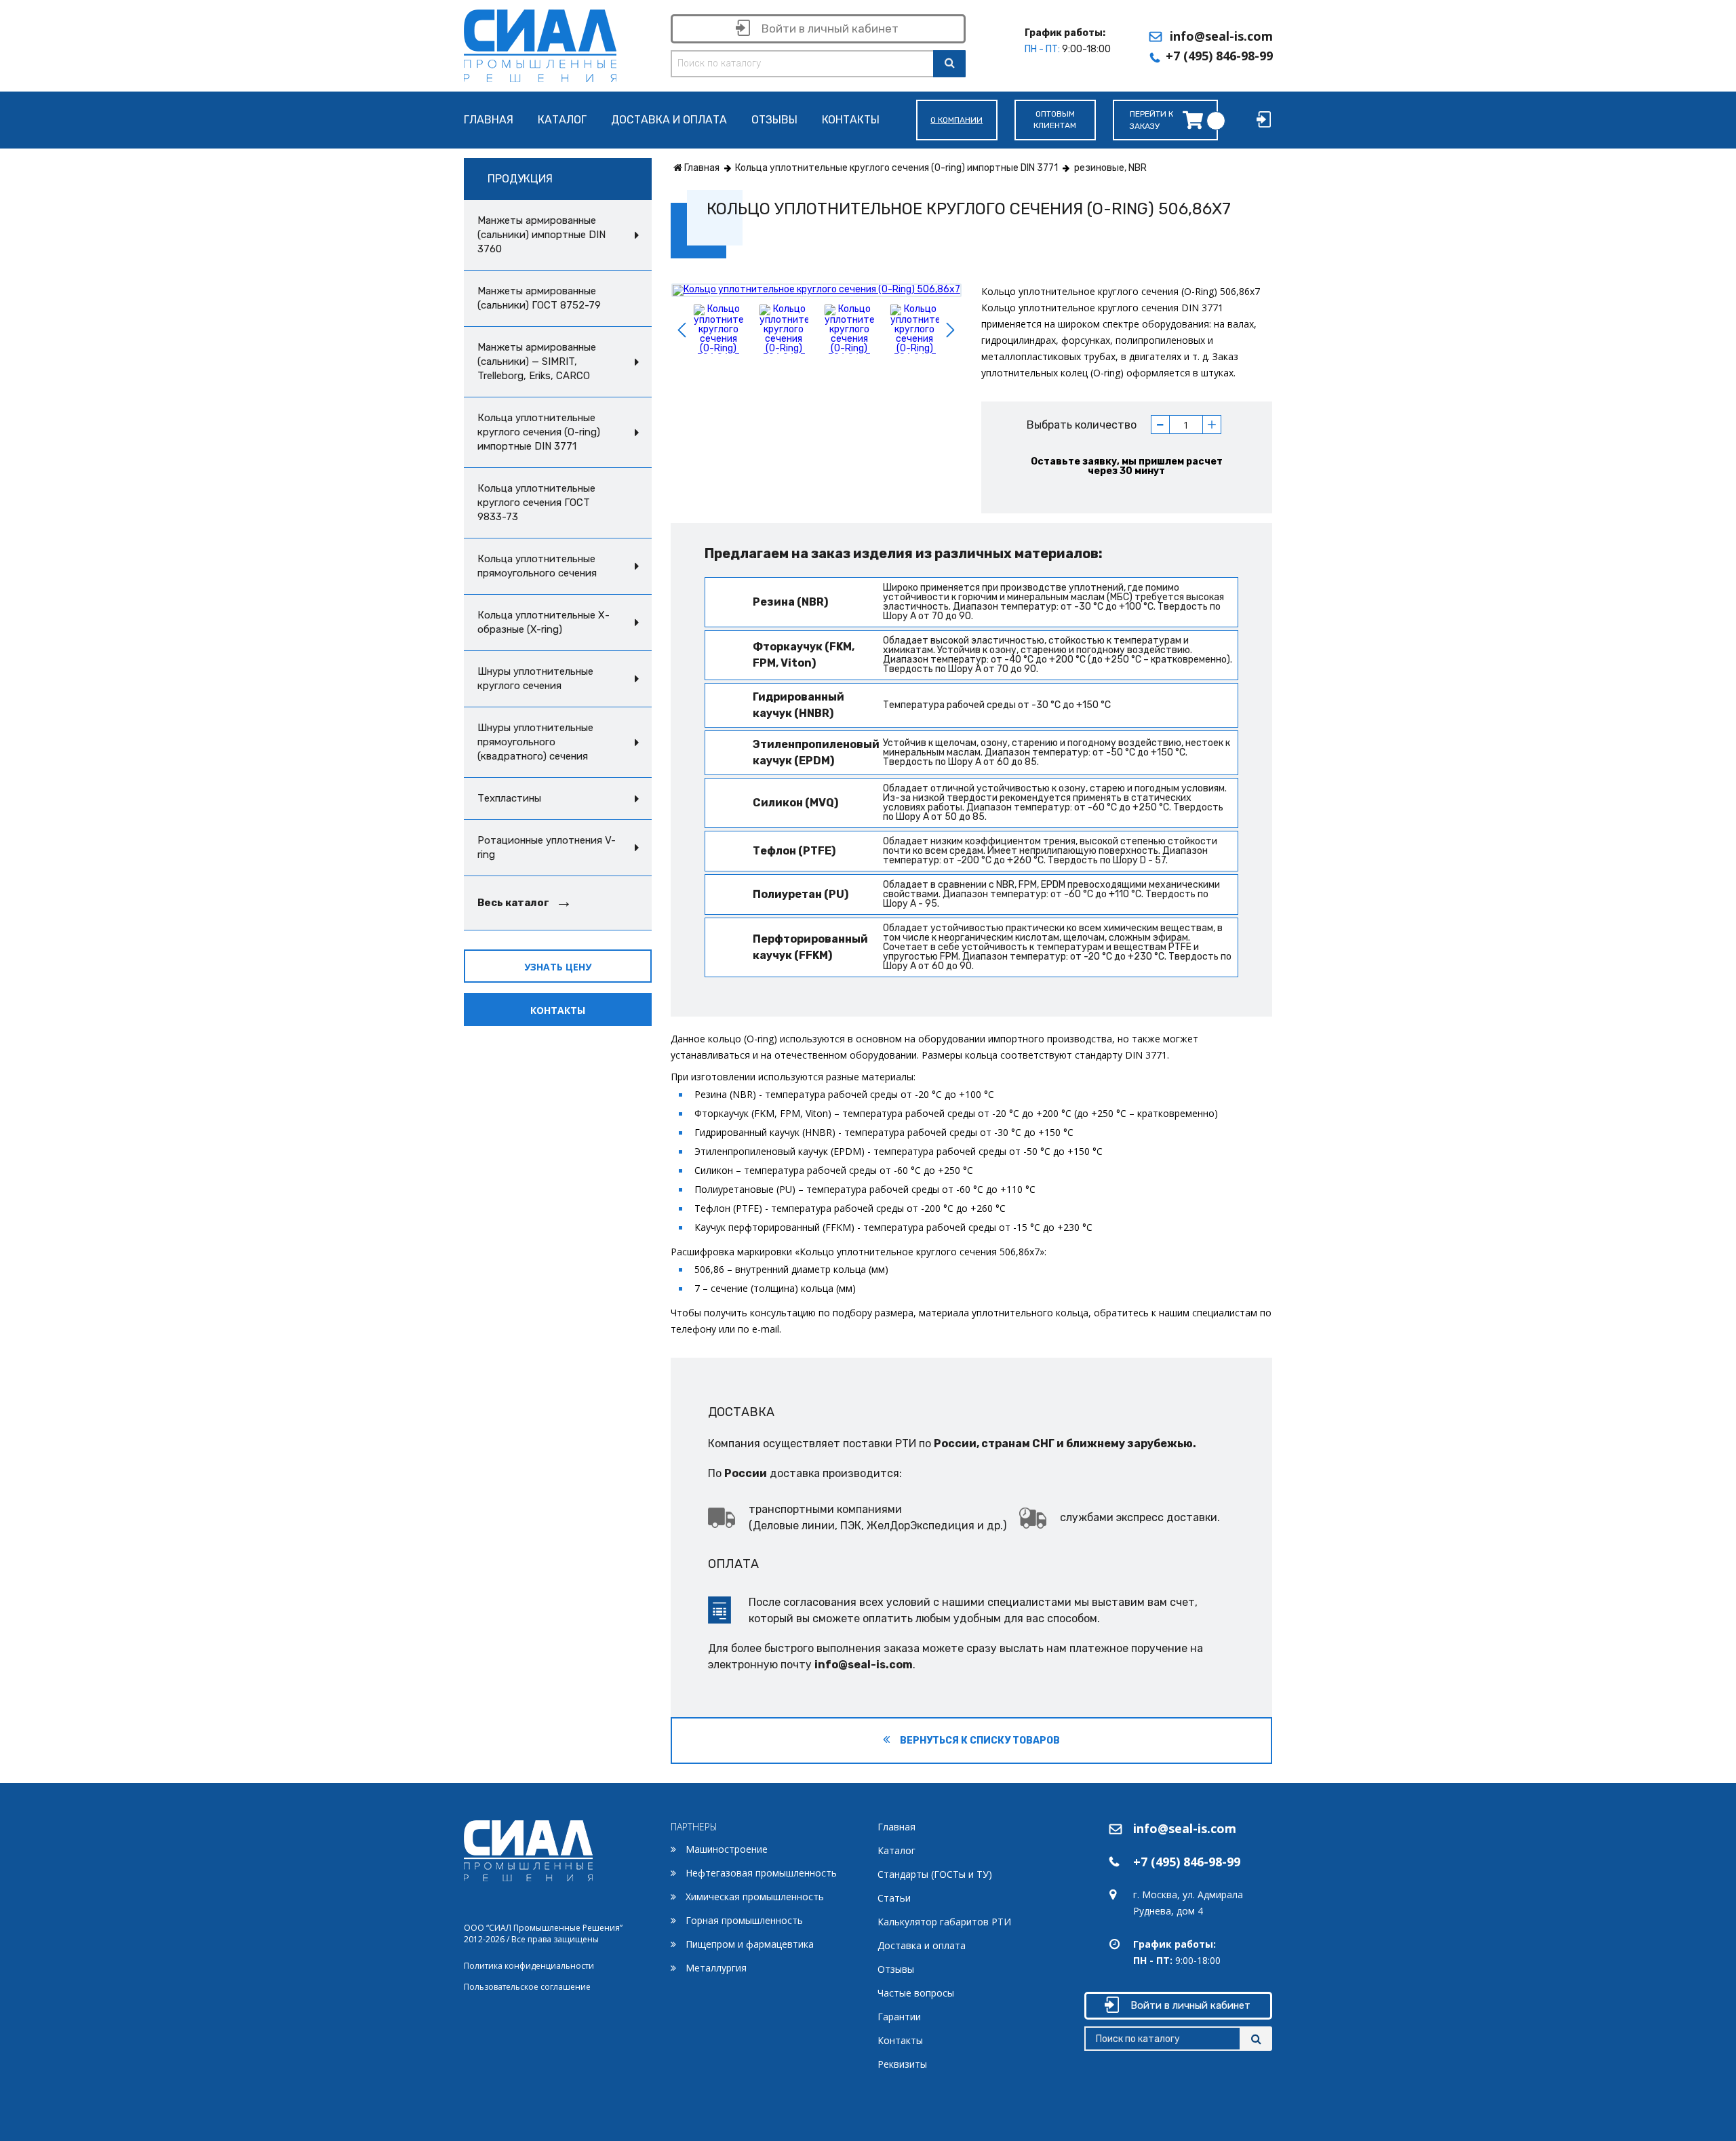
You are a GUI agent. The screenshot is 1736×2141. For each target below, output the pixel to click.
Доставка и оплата (669, 120)
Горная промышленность (744, 1920)
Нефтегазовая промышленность (761, 1873)
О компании (956, 120)
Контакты (851, 120)
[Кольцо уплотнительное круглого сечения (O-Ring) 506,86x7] (816, 290)
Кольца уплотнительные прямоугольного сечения (537, 566)
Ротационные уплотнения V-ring (547, 847)
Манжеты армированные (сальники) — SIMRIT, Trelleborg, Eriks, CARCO (537, 361)
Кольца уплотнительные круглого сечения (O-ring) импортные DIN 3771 (539, 432)
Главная (489, 120)
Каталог (562, 120)
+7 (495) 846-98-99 (1219, 56)
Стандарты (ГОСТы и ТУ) (935, 1874)
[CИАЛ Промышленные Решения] (540, 43)
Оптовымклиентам (1055, 120)
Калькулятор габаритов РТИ (944, 1922)
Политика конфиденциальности (529, 1966)
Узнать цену (558, 967)
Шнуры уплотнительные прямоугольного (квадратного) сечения (535, 742)
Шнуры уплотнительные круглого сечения (535, 679)
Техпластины (509, 798)
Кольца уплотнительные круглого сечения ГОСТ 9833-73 (536, 503)
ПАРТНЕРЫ (694, 1827)
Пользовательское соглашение (527, 1987)
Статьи (894, 1898)
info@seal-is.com (1221, 36)
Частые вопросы (916, 1993)
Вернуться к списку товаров (979, 1741)
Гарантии (899, 2017)
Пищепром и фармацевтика (750, 1944)
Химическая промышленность (755, 1897)
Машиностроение (727, 1849)
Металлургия (716, 1968)
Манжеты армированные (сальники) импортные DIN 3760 (541, 235)
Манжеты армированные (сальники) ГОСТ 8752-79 (539, 298)
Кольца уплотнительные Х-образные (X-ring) (544, 622)
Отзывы (774, 120)
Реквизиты (902, 2064)
